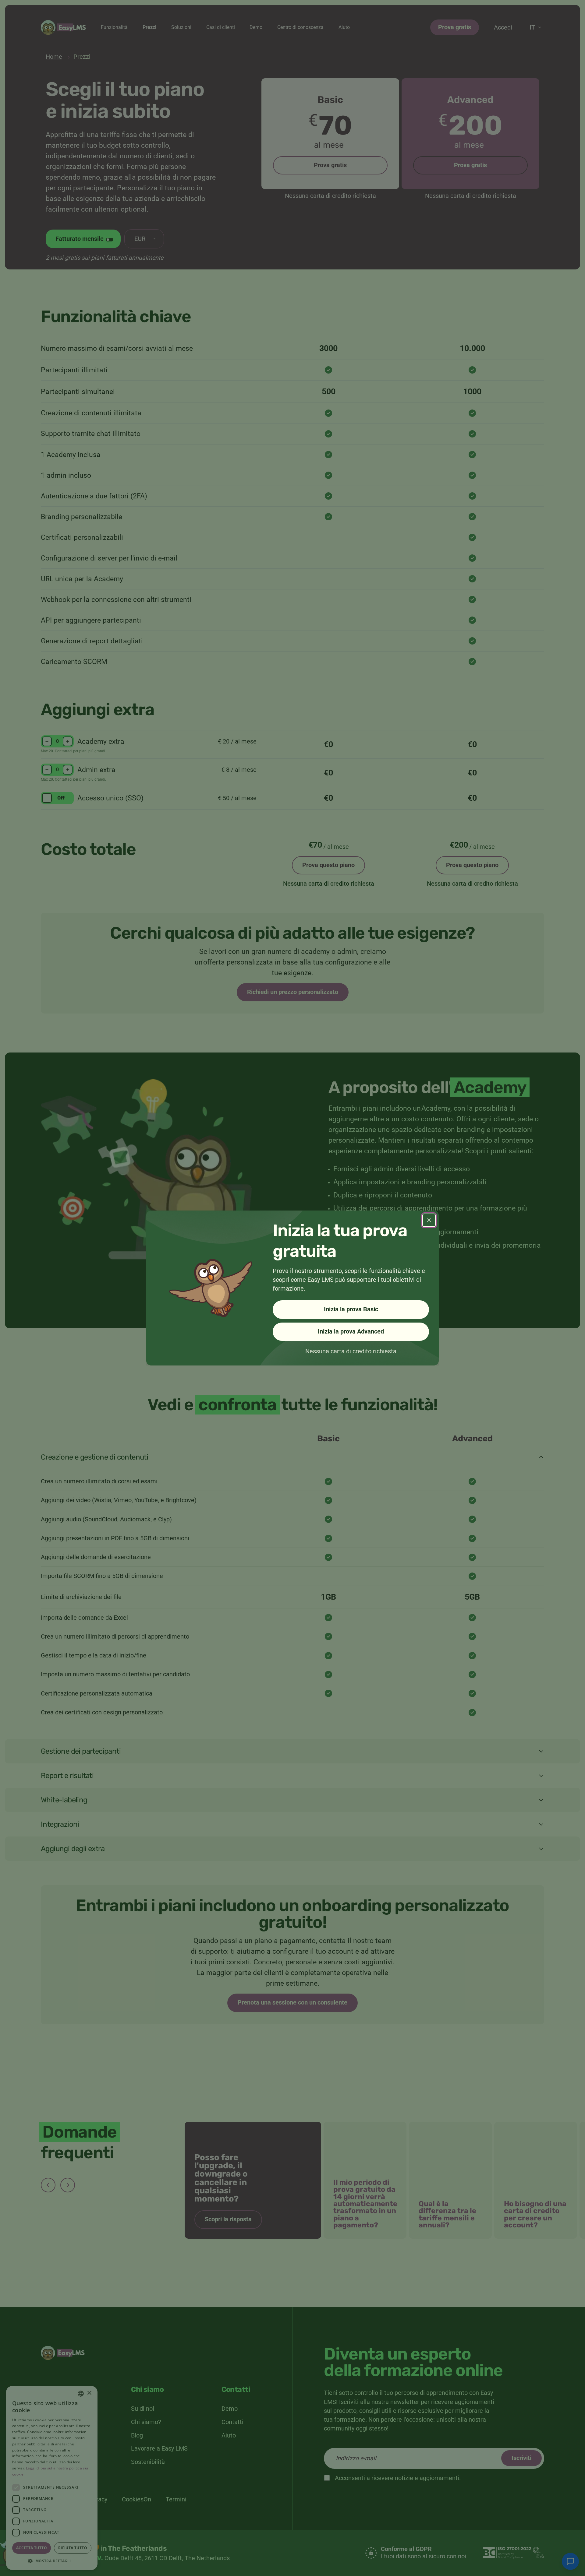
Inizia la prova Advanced (351, 1332)
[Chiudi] (429, 1220)
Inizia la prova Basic (351, 1309)
